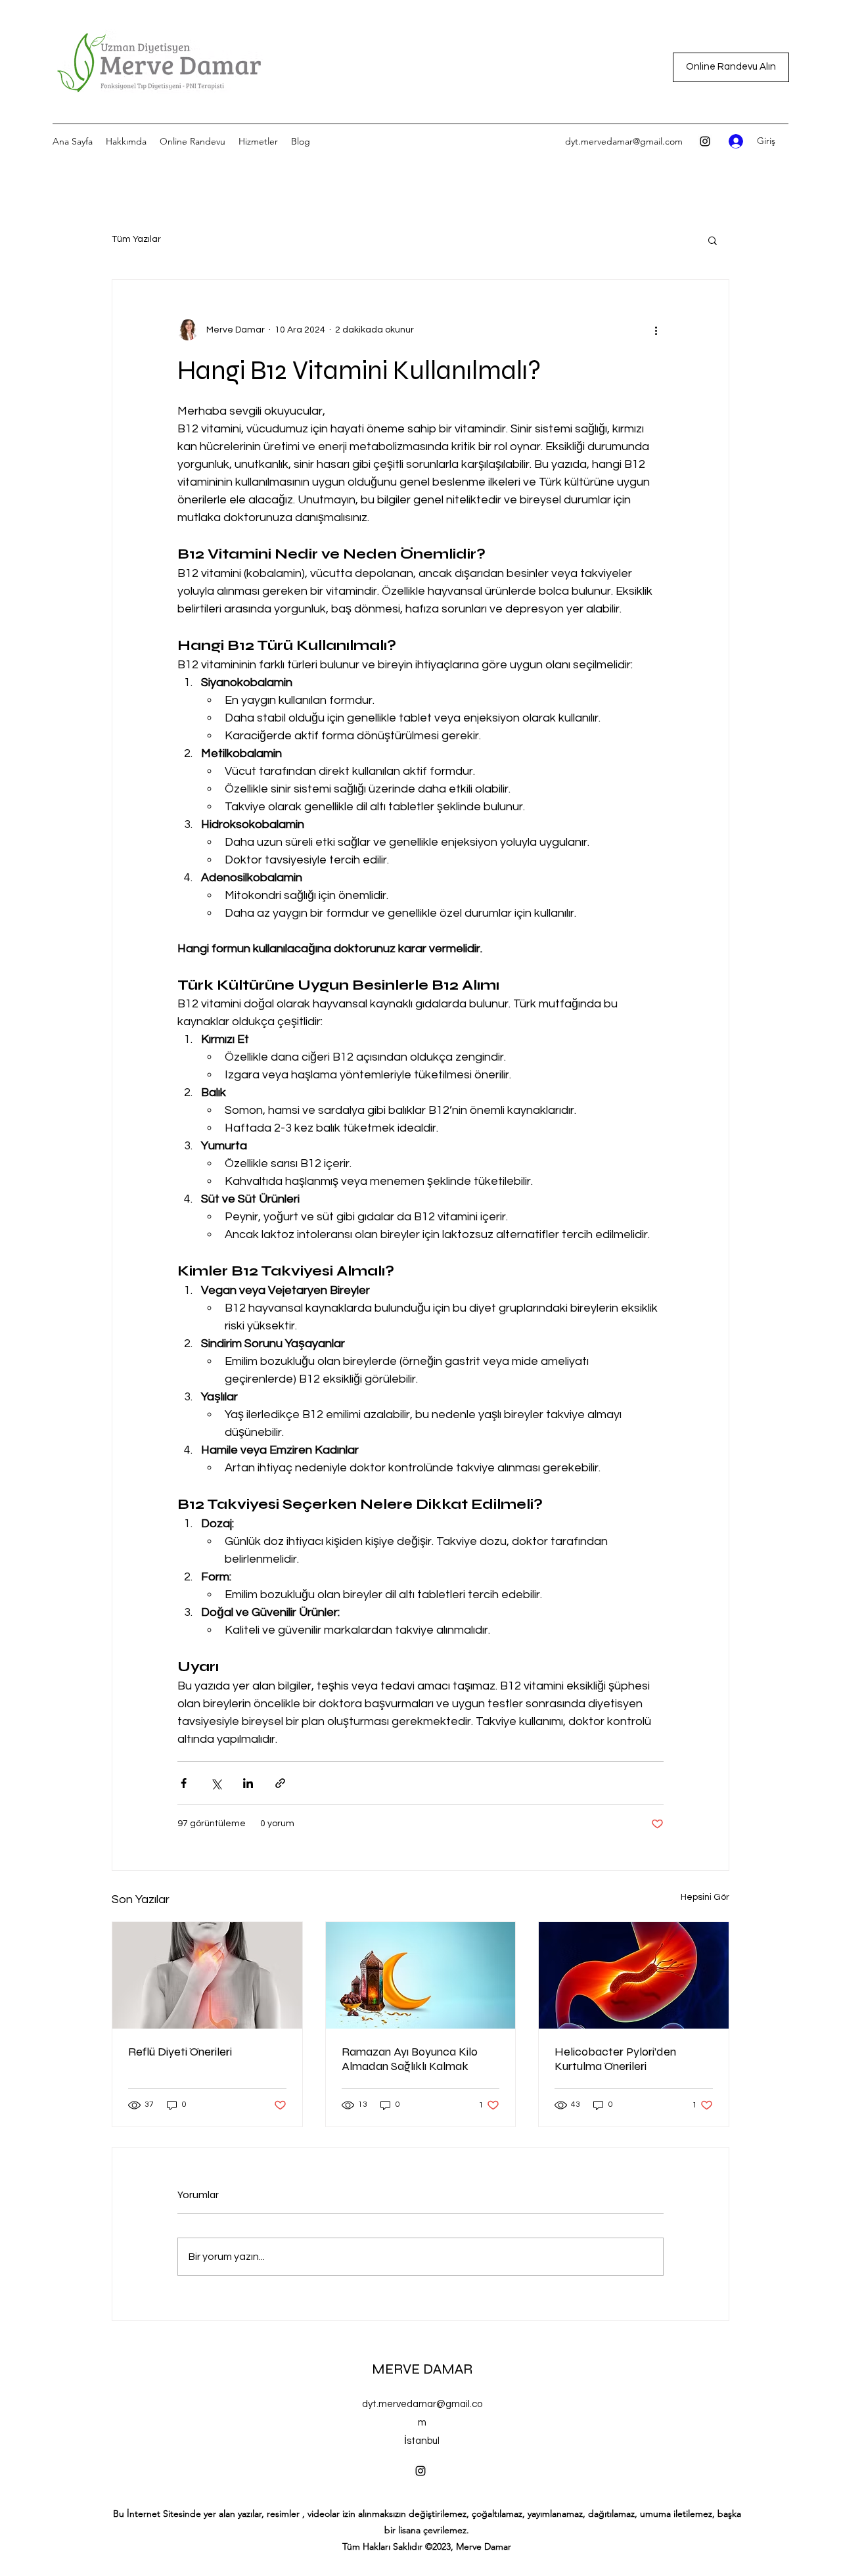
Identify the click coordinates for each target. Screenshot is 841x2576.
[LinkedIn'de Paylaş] (248, 1783)
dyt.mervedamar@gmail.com (624, 141)
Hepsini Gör (705, 1897)
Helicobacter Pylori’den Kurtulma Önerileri (615, 2059)
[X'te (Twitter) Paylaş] (216, 1783)
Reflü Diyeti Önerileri (180, 2052)
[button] (713, 240)
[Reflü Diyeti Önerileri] (207, 1975)
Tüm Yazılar (136, 239)
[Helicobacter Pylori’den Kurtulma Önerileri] (634, 1975)
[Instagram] (705, 141)
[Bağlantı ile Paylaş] (280, 1783)
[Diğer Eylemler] (656, 330)
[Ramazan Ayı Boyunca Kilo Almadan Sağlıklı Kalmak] (421, 1975)
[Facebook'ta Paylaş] (184, 1783)
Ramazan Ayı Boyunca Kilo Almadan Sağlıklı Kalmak (410, 2059)
